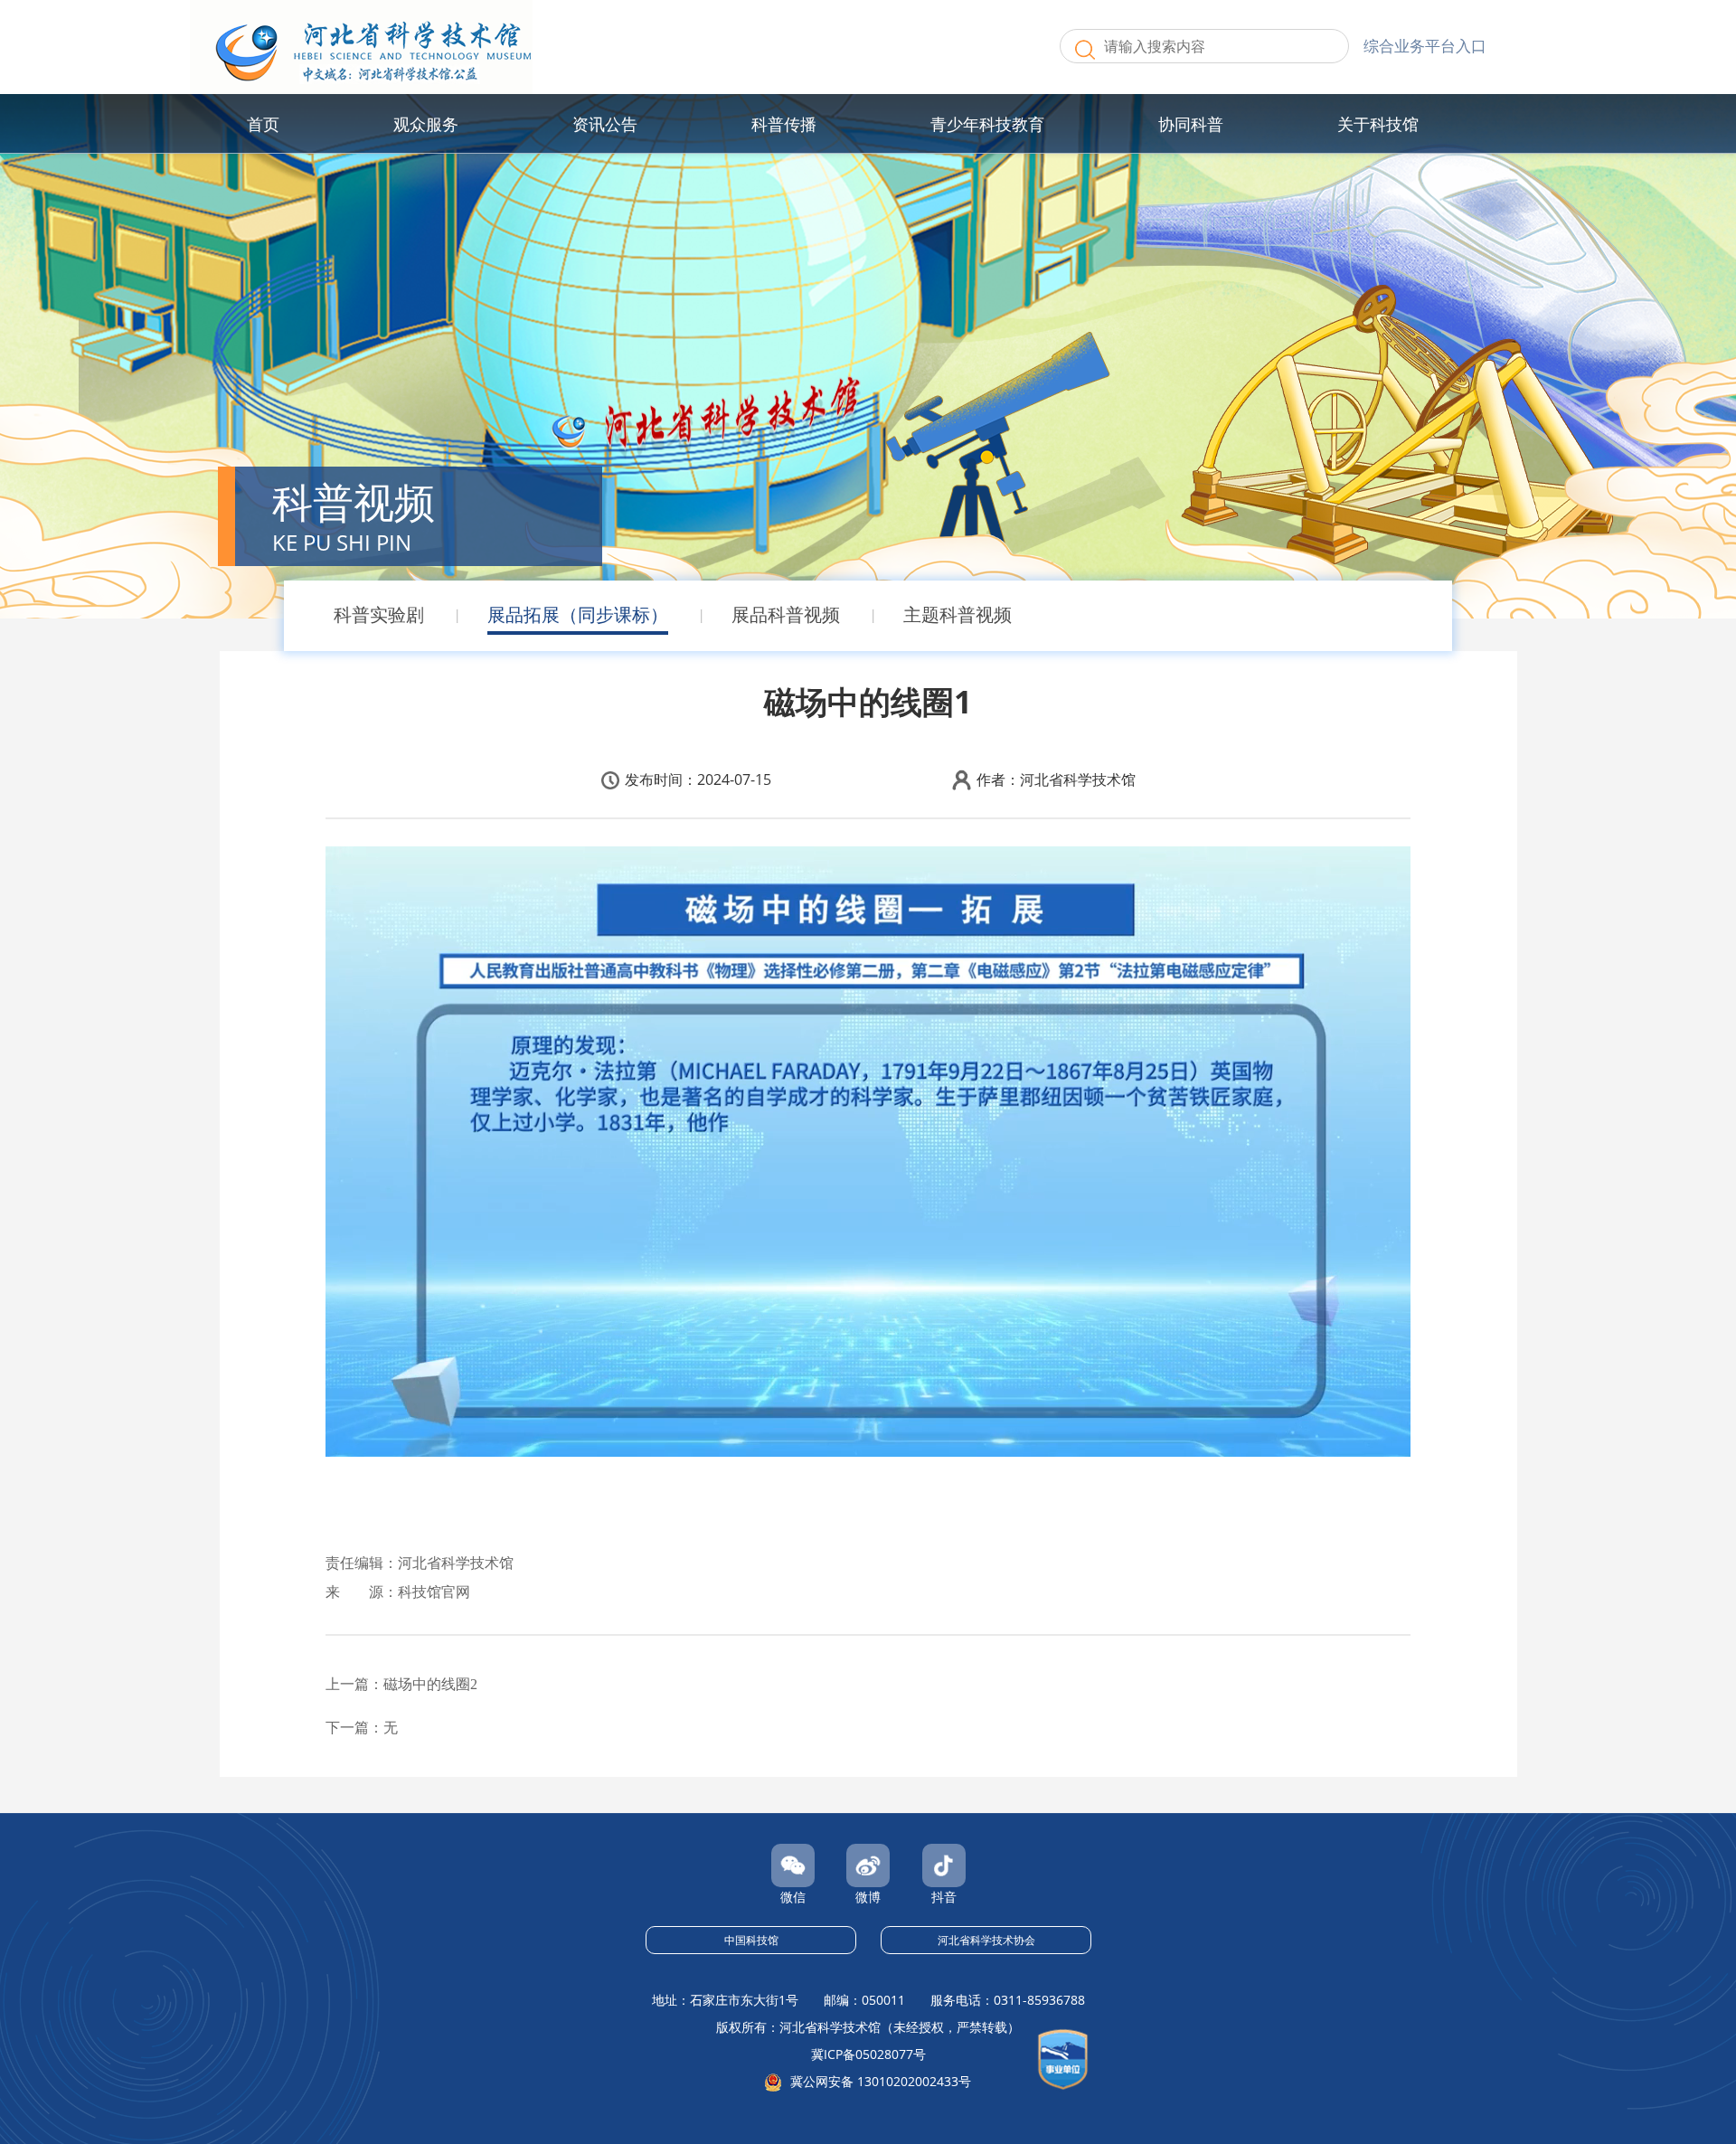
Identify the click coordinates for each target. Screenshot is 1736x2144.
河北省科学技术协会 (986, 1940)
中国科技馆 (751, 1940)
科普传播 (784, 124)
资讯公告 (605, 124)
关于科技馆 (1378, 124)
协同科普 (1191, 124)
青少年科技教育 (987, 124)
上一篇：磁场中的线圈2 (401, 1684)
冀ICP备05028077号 (868, 2054)
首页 (263, 124)
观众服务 (426, 124)
